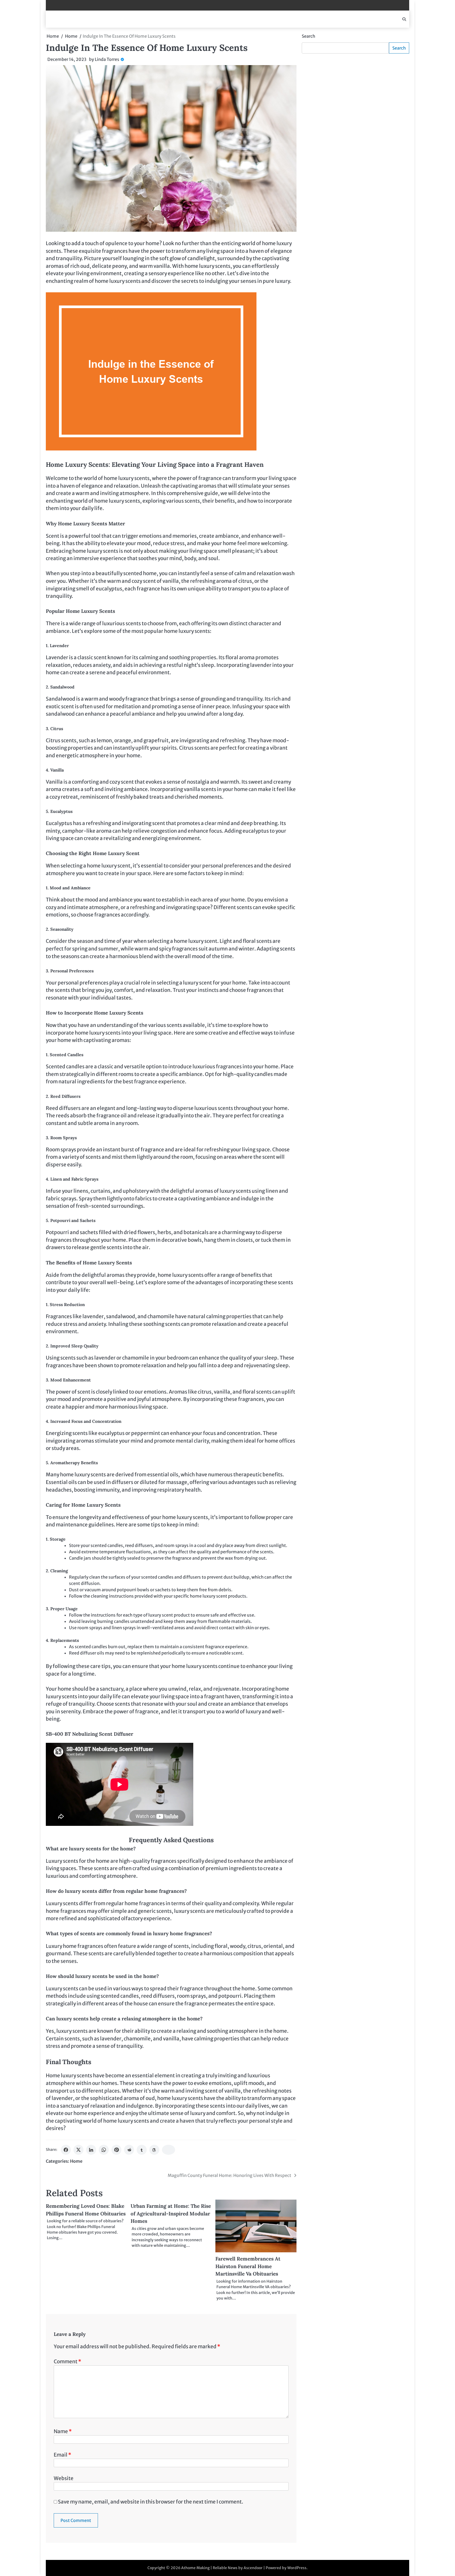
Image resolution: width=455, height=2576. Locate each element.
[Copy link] (169, 2150)
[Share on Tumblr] (142, 2150)
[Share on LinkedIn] (91, 2150)
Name (63, 2431)
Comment (67, 2361)
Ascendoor (253, 2568)
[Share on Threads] (154, 2150)
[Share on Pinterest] (116, 2150)
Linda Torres (107, 59)
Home (76, 2161)
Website (64, 2478)
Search (308, 36)
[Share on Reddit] (129, 2150)
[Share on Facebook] (66, 2150)
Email (62, 2455)
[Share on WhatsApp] (104, 2150)
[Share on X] (78, 2150)
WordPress (297, 2568)
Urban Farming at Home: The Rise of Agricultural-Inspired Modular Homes (171, 2213)
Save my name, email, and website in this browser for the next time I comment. (151, 2502)
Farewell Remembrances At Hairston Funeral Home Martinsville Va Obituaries (248, 2266)
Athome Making (195, 2568)
